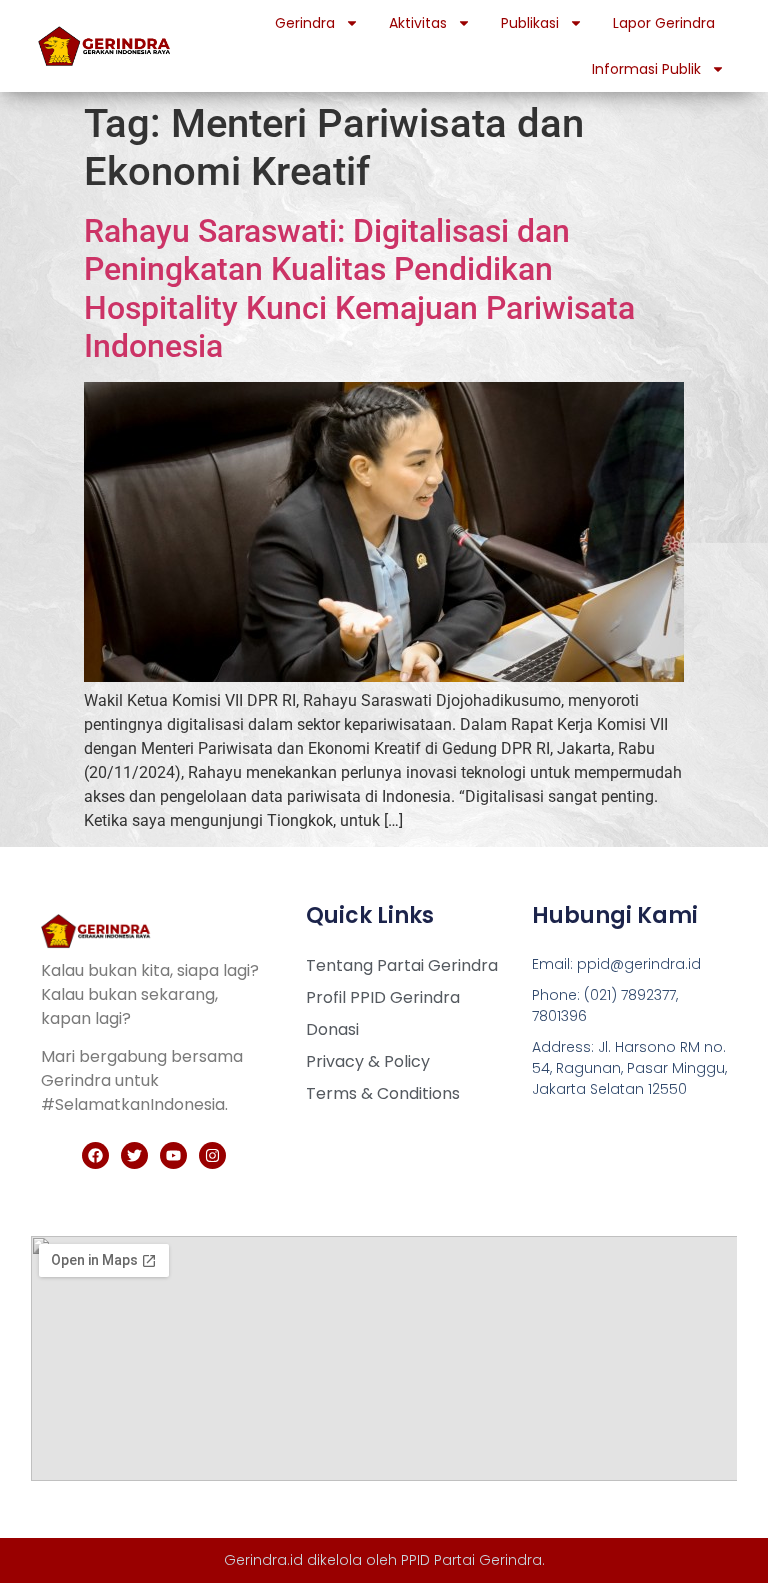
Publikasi (530, 23)
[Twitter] (134, 1155)
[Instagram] (212, 1155)
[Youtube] (173, 1155)
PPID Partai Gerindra (471, 1560)
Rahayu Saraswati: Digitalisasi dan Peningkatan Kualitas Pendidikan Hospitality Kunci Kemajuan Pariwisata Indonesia (359, 288)
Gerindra (305, 23)
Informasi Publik (646, 69)
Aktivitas (418, 23)
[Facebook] (95, 1155)
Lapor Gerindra (664, 23)
